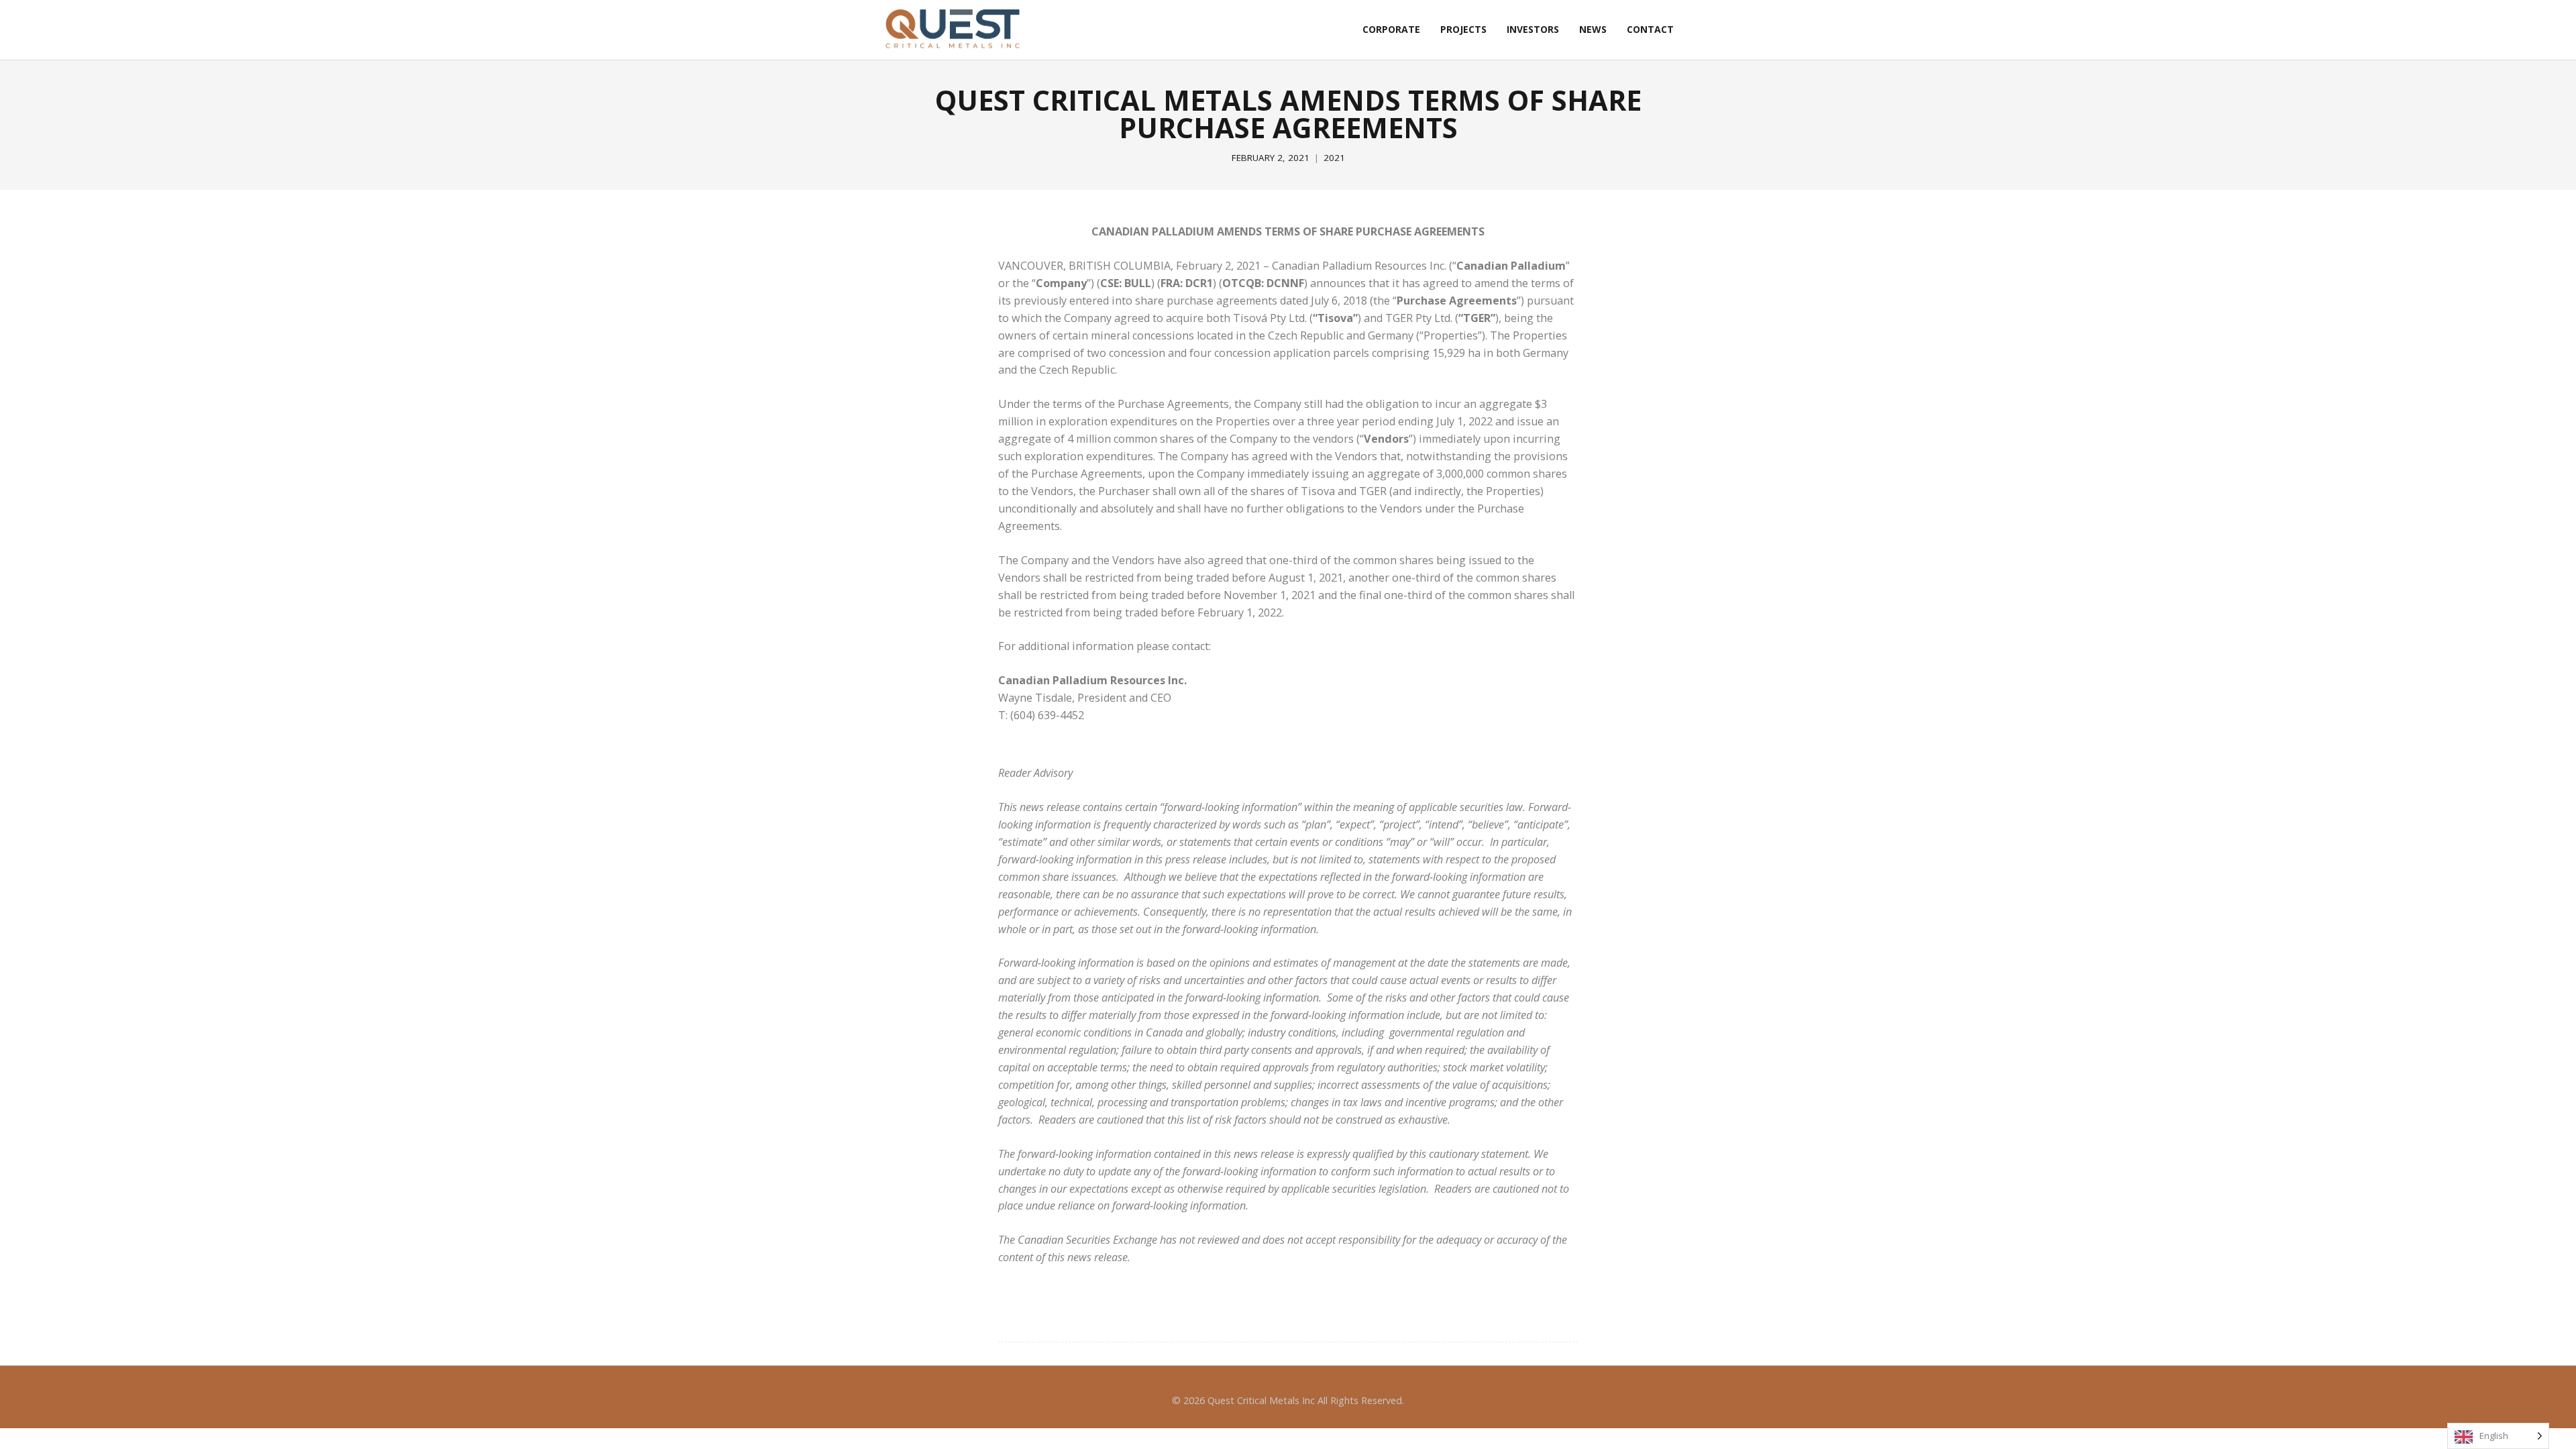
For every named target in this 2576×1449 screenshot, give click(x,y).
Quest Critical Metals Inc (1261, 1400)
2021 (1334, 158)
